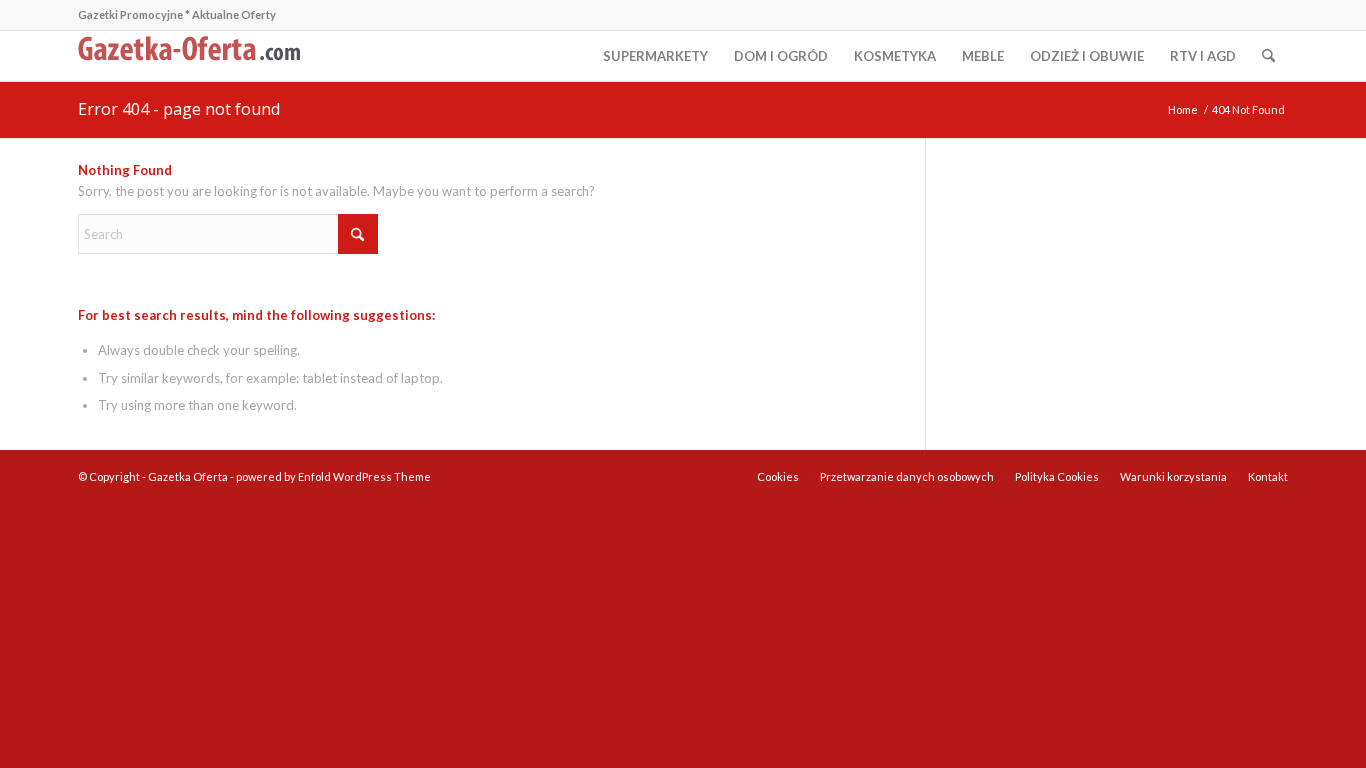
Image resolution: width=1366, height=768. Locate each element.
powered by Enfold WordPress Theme (333, 476)
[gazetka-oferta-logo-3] (193, 56)
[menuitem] (655, 56)
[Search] (1268, 56)
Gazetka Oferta (188, 476)
